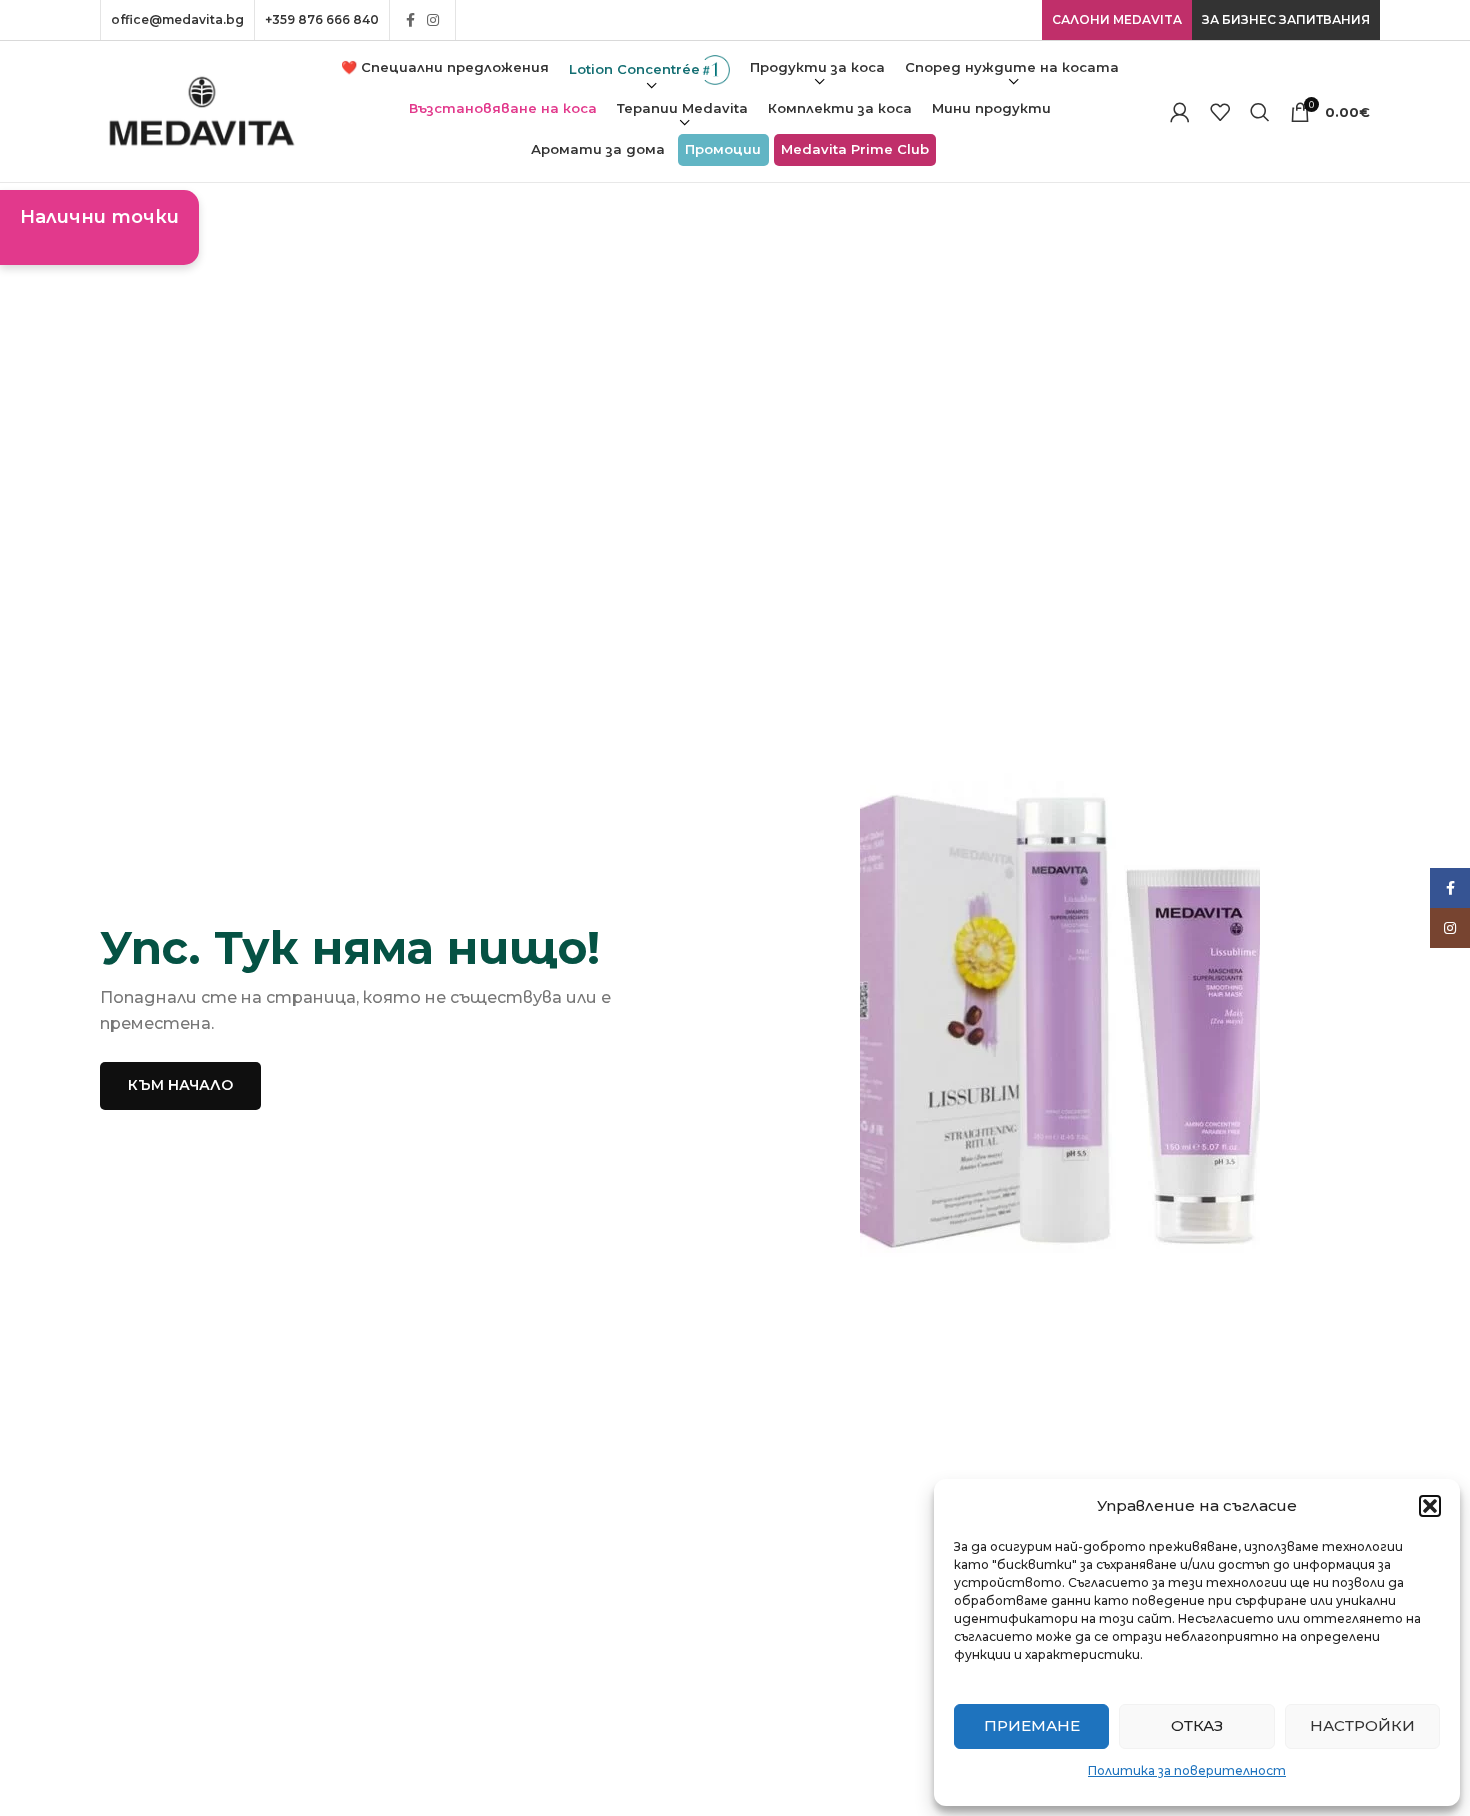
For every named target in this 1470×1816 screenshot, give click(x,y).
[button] (1430, 1506)
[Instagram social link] (433, 20)
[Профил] (1180, 112)
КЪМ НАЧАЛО (180, 1085)
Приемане (1032, 1725)
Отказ (1197, 1725)
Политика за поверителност (1187, 1770)
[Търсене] (1260, 112)
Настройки (1362, 1725)
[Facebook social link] (410, 20)
